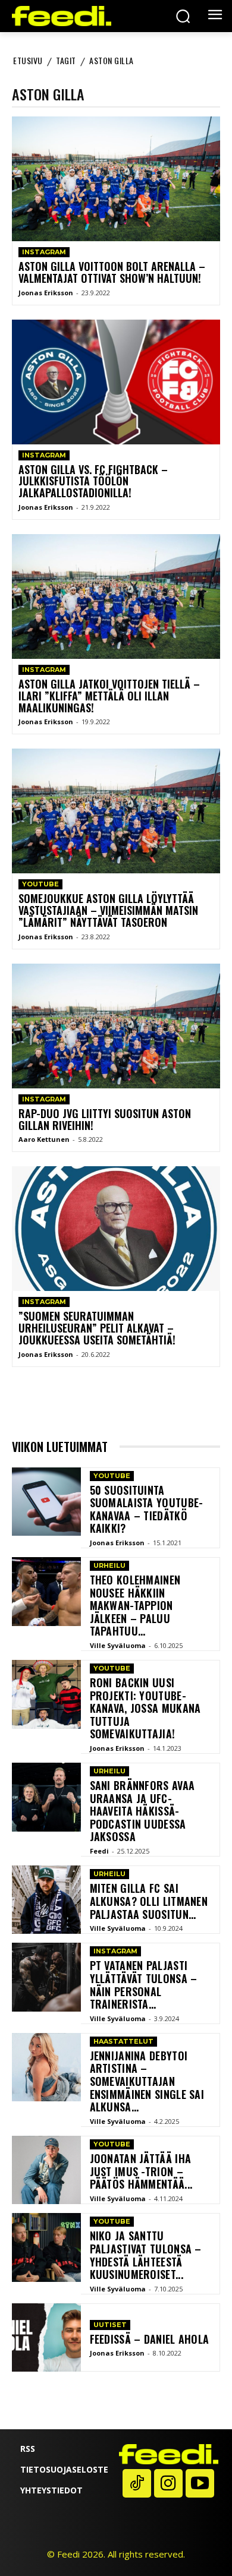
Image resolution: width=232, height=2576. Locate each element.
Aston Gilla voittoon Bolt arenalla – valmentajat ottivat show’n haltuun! (112, 272)
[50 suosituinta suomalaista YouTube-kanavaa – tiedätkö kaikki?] (46, 1502)
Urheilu (109, 1565)
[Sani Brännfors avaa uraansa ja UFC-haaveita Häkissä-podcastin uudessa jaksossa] (46, 1797)
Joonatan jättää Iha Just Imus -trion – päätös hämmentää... (141, 2171)
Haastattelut (123, 2041)
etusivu (28, 60)
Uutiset (110, 2325)
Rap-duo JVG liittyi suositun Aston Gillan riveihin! (105, 1119)
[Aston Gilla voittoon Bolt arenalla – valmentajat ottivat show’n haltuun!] (116, 179)
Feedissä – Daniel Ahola (150, 2339)
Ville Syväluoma (118, 1645)
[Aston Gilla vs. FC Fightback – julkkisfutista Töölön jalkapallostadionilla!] (116, 382)
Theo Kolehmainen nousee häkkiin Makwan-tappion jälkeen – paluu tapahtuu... (135, 1605)
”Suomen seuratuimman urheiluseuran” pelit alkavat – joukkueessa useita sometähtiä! (97, 1328)
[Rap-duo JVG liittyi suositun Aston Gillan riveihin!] (116, 1026)
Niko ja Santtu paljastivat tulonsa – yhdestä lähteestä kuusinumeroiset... (146, 2255)
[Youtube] (200, 2483)
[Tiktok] (137, 2483)
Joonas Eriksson (46, 293)
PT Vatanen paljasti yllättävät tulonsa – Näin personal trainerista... (144, 1985)
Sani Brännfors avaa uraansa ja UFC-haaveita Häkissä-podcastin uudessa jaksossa (142, 1811)
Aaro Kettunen (44, 1139)
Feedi (99, 1851)
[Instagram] (168, 2483)
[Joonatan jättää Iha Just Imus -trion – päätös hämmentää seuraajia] (46, 2170)
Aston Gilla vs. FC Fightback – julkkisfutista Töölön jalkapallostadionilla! (93, 481)
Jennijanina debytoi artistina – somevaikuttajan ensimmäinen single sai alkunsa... (147, 2081)
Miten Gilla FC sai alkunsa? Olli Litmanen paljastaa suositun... (149, 1901)
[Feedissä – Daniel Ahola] (46, 2338)
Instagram (44, 252)
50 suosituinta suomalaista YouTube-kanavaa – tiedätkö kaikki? (147, 1509)
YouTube (40, 884)
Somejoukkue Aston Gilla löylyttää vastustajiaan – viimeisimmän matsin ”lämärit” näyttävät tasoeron (108, 910)
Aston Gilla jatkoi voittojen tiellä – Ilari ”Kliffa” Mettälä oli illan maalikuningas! (109, 696)
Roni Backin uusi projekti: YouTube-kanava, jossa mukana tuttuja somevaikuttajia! (145, 1708)
